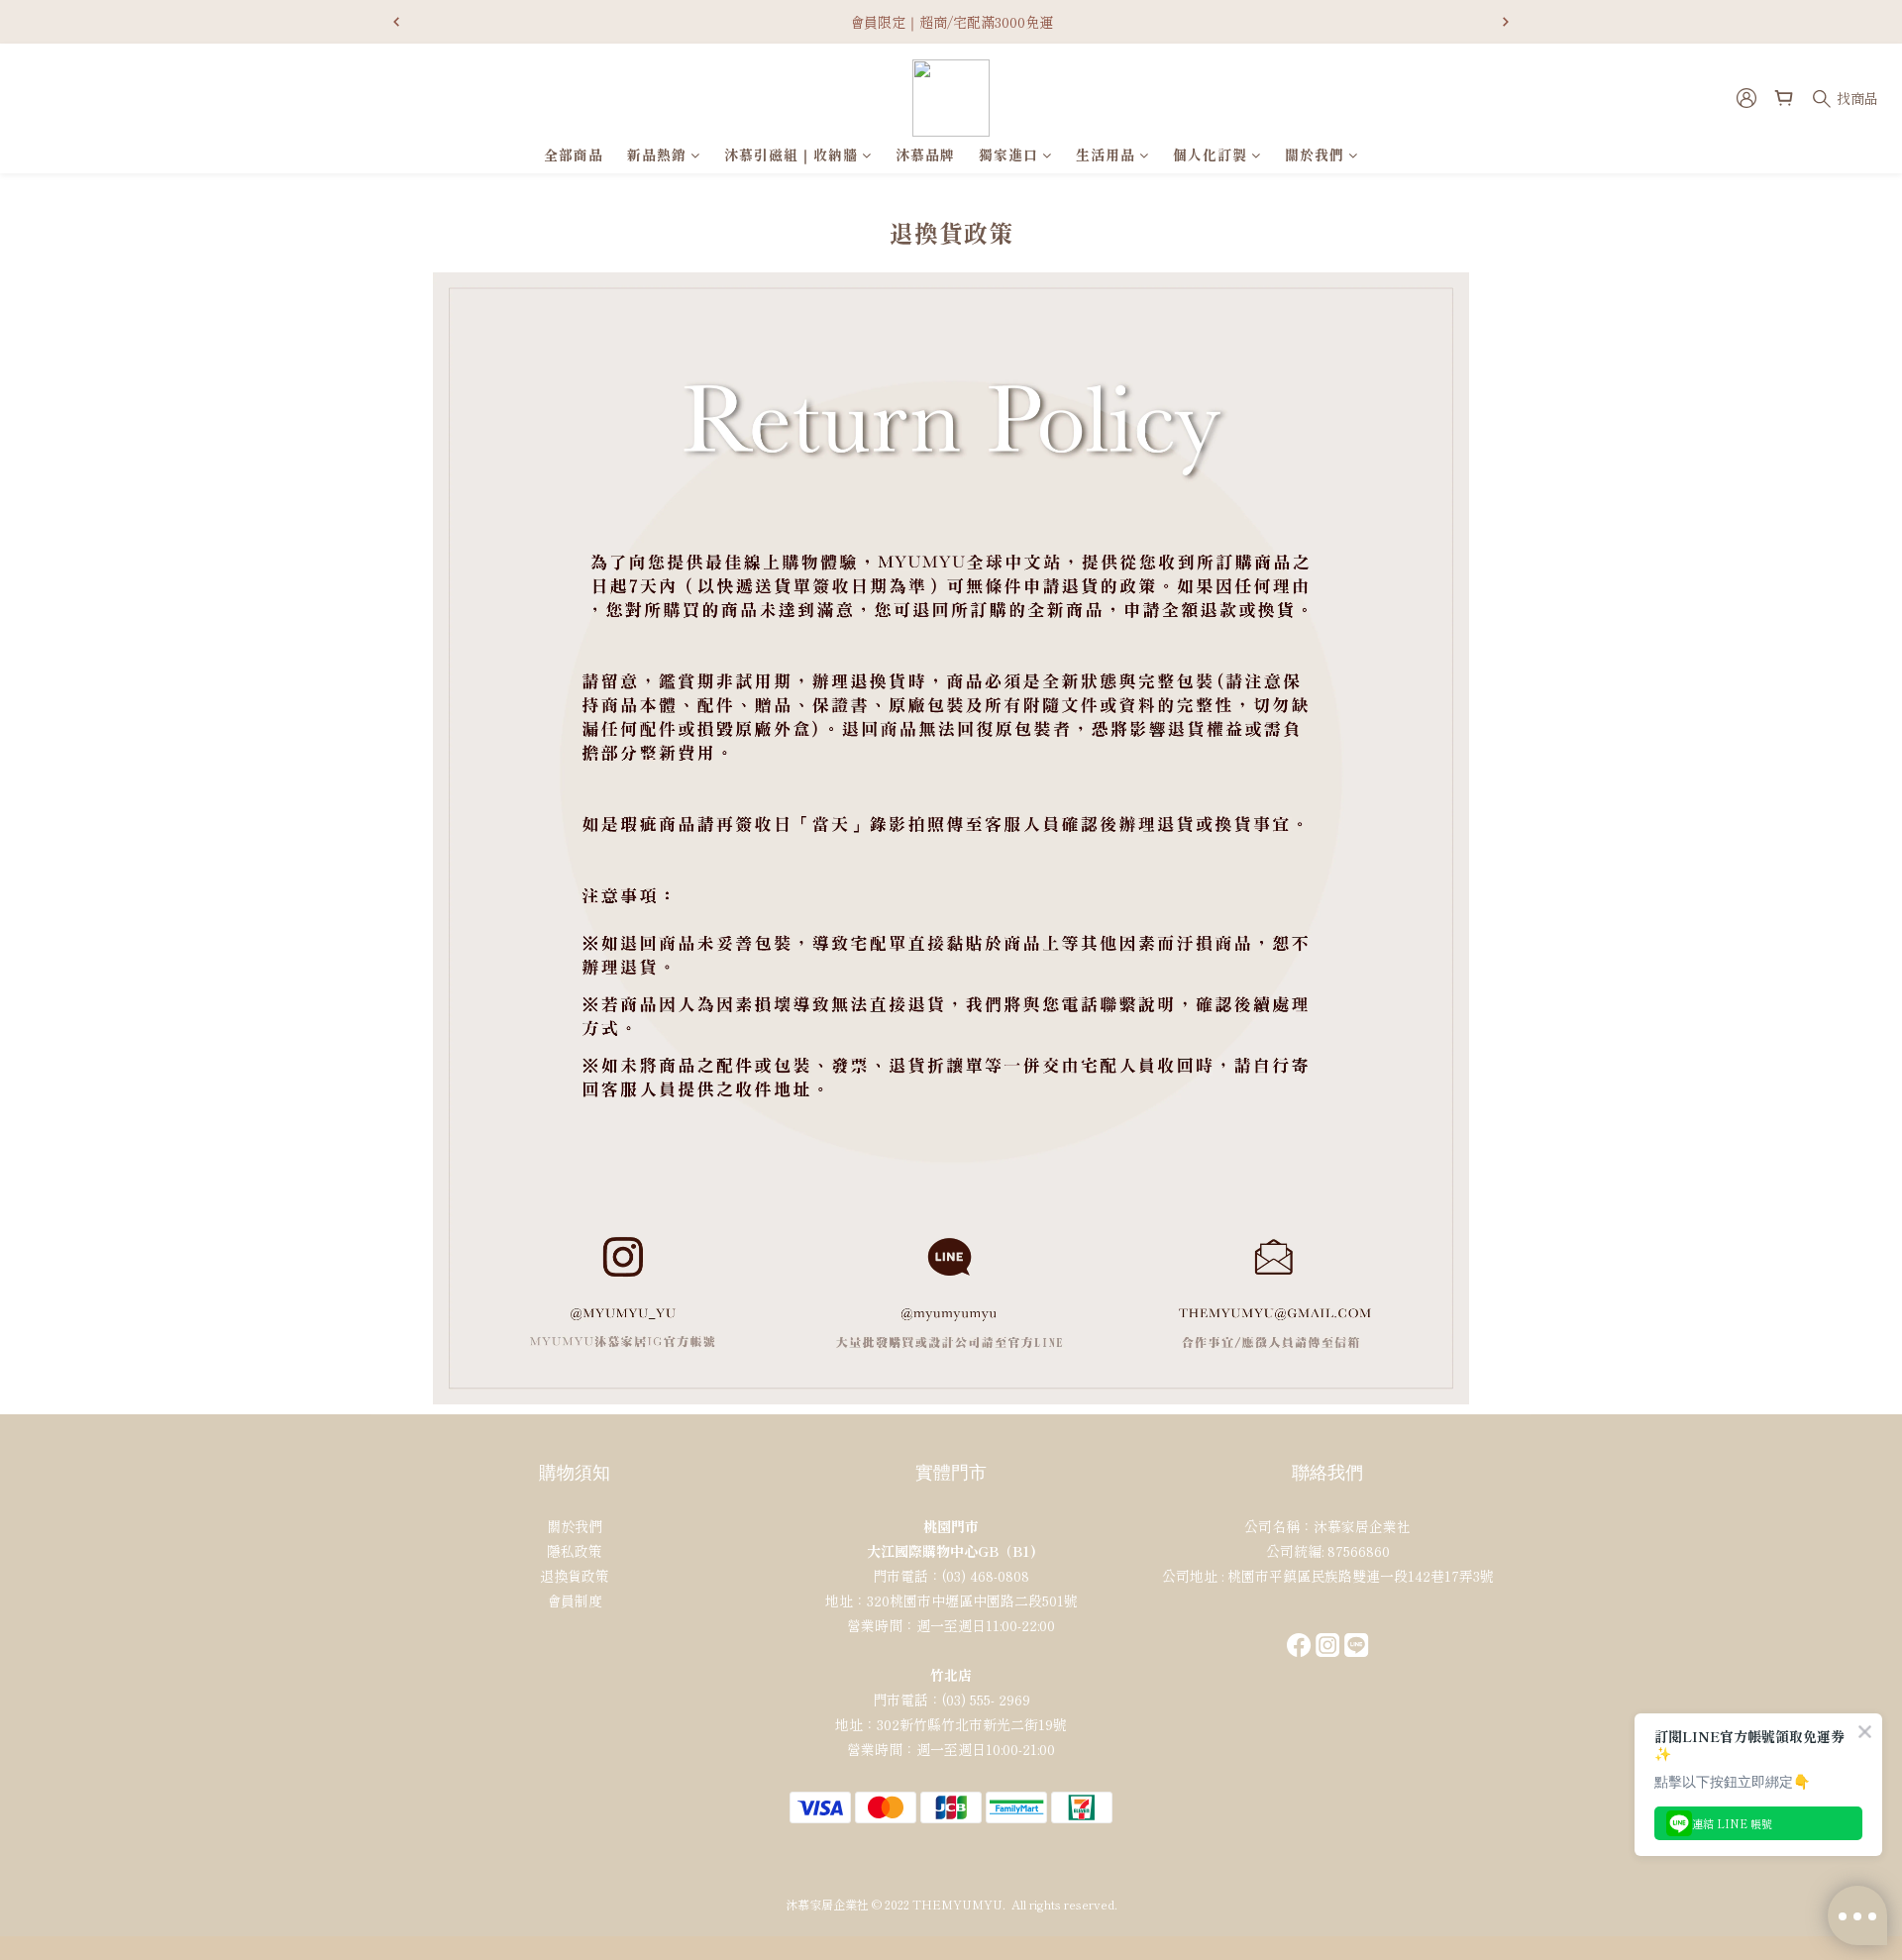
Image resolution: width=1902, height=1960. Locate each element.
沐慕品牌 (925, 155)
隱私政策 (575, 1551)
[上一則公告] (396, 22)
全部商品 (574, 155)
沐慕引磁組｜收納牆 (791, 155)
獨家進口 (1008, 155)
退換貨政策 (575, 1576)
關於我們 (1315, 155)
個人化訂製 (1210, 155)
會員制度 (575, 1600)
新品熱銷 (657, 155)
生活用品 (1106, 155)
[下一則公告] (1506, 22)
